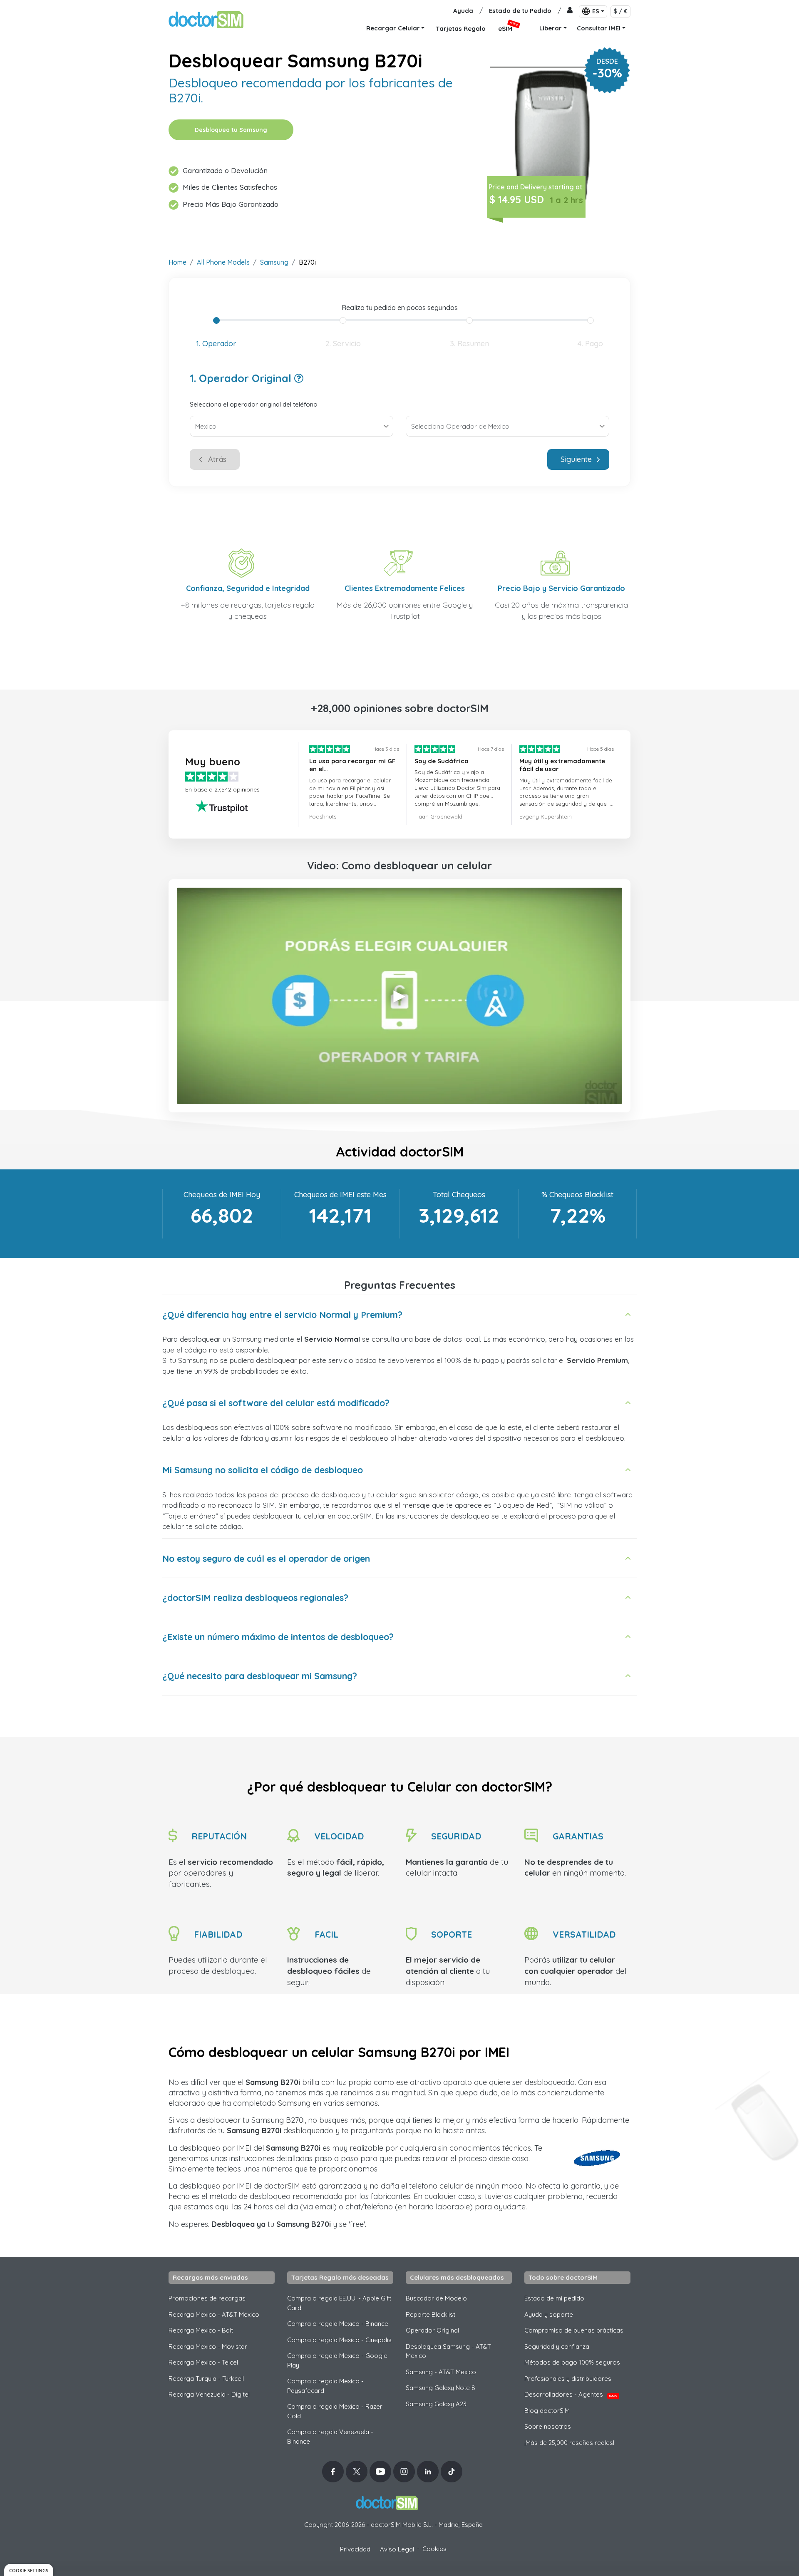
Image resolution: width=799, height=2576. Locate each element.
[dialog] (29, 2570)
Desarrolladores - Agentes (571, 2394)
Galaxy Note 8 (440, 2388)
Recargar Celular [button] (393, 28)
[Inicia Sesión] (570, 11)
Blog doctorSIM (547, 2411)
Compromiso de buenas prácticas (574, 2330)
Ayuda (463, 11)
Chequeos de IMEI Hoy (222, 1195)
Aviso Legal (397, 2549)
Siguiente (576, 459)
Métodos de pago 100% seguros (572, 2362)
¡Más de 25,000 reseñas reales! (569, 2443)
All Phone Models (223, 262)
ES (596, 11)
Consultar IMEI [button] (599, 28)
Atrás (217, 459)
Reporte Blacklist (431, 2314)
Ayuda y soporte (549, 2314)
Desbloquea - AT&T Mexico (448, 2351)
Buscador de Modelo (436, 2298)
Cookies (434, 2549)
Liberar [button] (551, 28)
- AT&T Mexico (441, 2372)
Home (177, 262)
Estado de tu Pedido (520, 11)
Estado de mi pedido (554, 2298)
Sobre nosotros (548, 2426)
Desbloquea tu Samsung (231, 130)
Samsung (274, 262)
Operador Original (432, 2330)
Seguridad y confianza (557, 2346)
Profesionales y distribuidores (568, 2379)
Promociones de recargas (207, 2298)
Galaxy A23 (436, 2404)
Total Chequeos (459, 1195)
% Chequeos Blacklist (577, 1195)
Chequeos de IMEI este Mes (340, 1195)
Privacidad (355, 2549)
